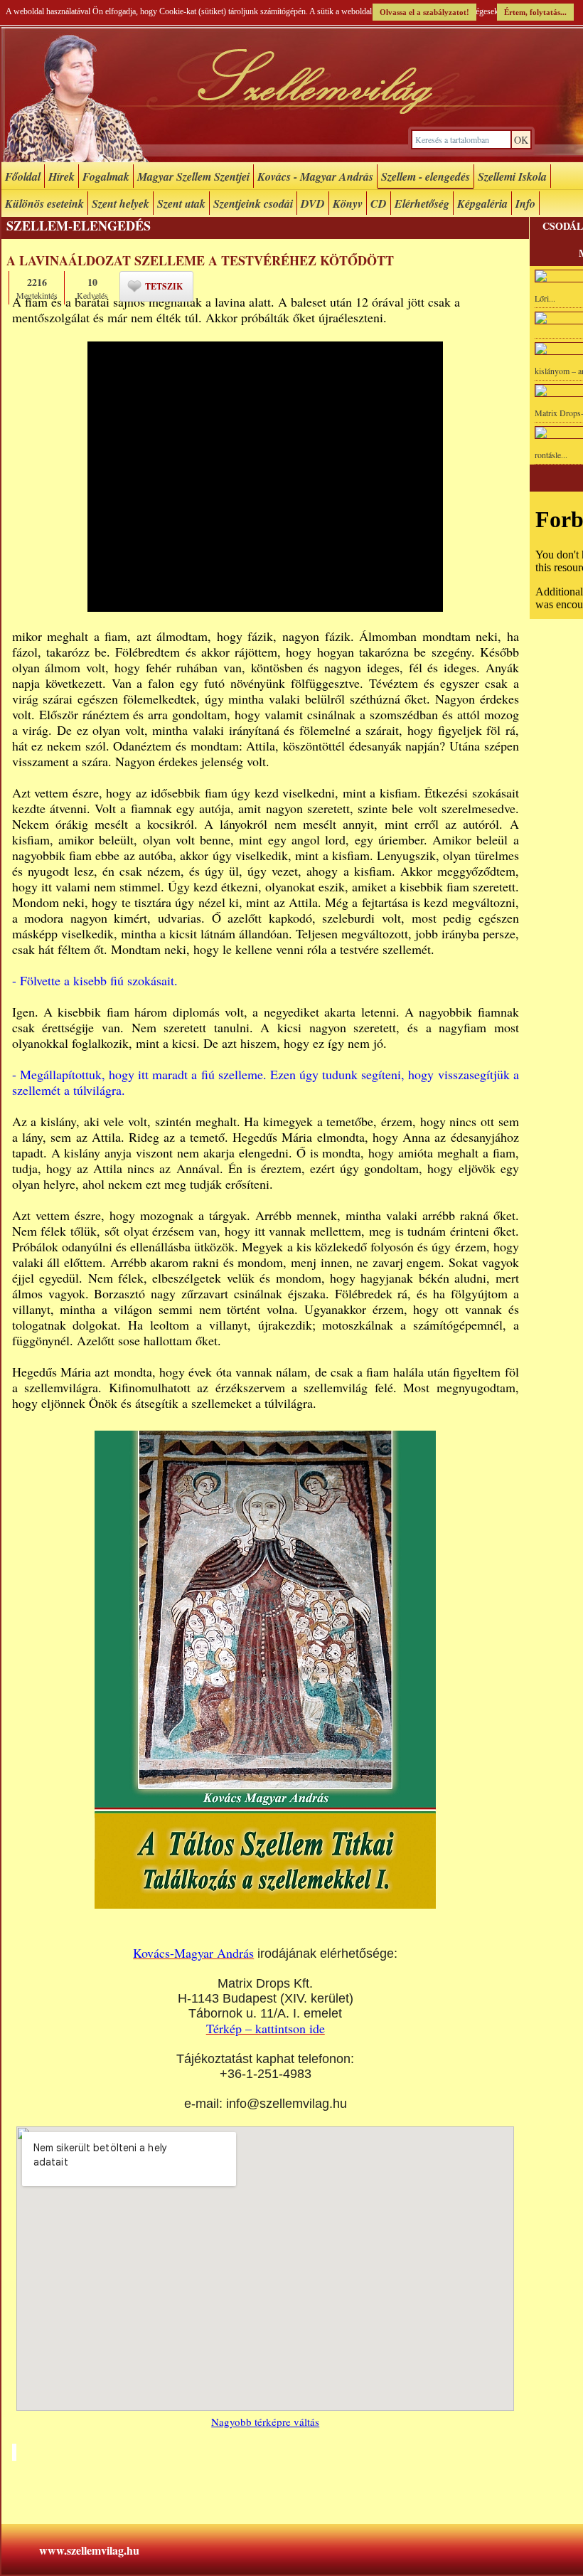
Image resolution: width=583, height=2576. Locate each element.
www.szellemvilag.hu (89, 2550)
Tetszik (164, 286)
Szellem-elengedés (79, 226)
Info (525, 203)
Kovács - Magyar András (315, 176)
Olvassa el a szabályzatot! (424, 12)
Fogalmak (106, 176)
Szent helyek (121, 203)
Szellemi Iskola (512, 176)
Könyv (348, 203)
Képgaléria (482, 203)
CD (379, 203)
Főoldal (23, 176)
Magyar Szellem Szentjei (193, 176)
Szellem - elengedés (426, 176)
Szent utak (181, 203)
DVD (313, 203)
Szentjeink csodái (253, 203)
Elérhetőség (422, 203)
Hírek (61, 176)
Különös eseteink (44, 203)
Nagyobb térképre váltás (265, 2422)
